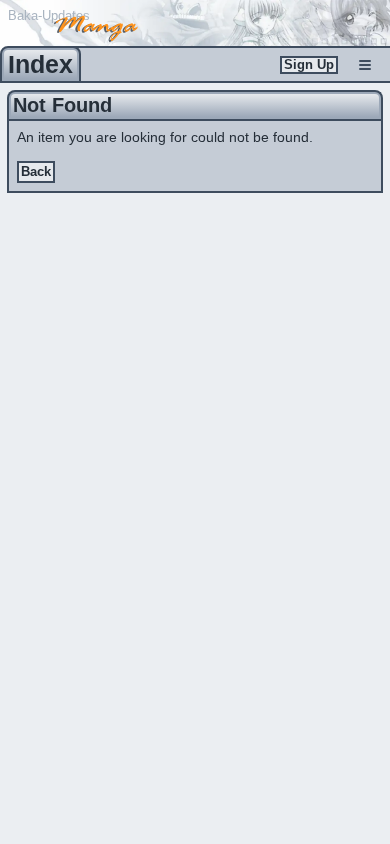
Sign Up (309, 65)
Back (36, 172)
